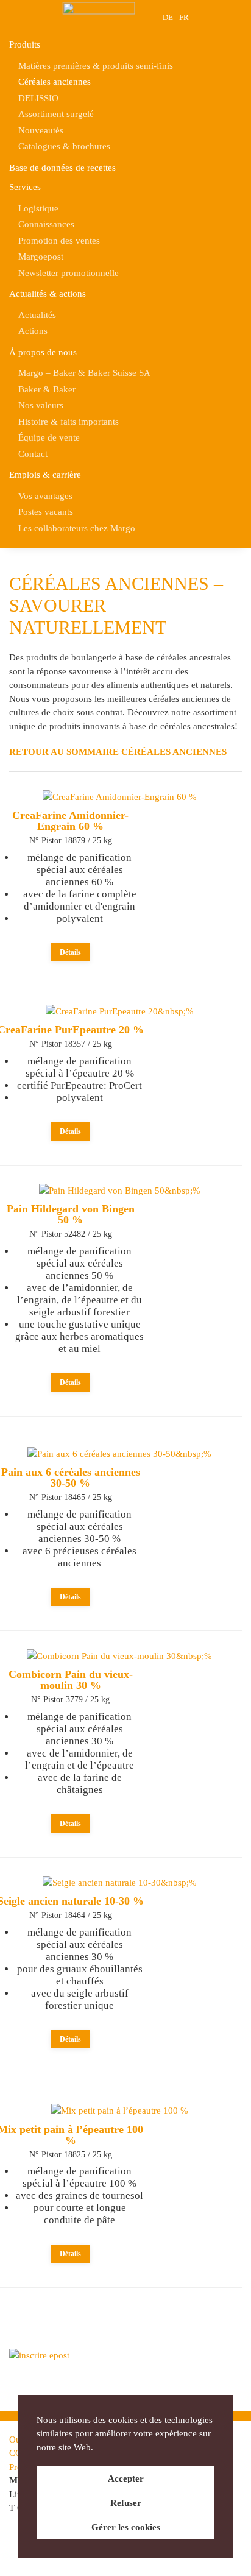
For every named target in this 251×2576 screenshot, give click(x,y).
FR (184, 17)
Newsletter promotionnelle (69, 273)
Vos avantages (45, 496)
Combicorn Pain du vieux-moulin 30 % (71, 1680)
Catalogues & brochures (64, 146)
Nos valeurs (41, 405)
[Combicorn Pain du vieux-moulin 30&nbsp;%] (119, 1656)
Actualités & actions (48, 294)
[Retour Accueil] (99, 17)
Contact (33, 454)
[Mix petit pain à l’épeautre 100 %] (120, 2111)
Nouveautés (41, 130)
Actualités (37, 315)
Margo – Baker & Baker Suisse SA (84, 373)
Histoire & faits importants (69, 422)
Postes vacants (46, 512)
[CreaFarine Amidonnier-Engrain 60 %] (120, 797)
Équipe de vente (49, 437)
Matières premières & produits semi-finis (96, 66)
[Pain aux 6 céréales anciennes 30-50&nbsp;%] (119, 1454)
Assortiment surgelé (56, 114)
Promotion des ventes (59, 241)
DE (168, 17)
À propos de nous (43, 352)
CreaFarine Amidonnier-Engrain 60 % (70, 821)
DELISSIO (38, 98)
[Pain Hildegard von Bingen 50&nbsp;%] (120, 1191)
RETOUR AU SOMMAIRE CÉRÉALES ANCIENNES (118, 752)
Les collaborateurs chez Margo (77, 528)
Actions (33, 331)
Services (25, 187)
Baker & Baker (47, 389)
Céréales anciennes (55, 82)
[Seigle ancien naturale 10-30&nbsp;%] (120, 1883)
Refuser (126, 2503)
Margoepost (41, 257)
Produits (25, 44)
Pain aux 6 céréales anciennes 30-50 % (71, 1477)
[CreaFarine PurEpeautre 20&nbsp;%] (120, 1011)
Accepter (126, 2479)
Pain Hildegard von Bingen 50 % (71, 1214)
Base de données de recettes (62, 168)
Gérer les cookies (126, 2527)
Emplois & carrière (45, 475)
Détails (70, 952)
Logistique (38, 208)
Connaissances (46, 224)
